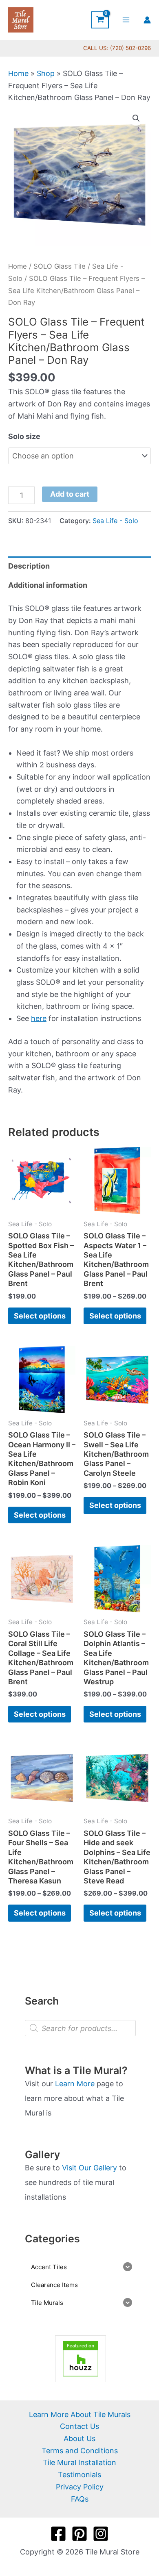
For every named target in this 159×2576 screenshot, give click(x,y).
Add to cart (70, 494)
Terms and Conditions (80, 2451)
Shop (46, 73)
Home (18, 73)
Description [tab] (29, 566)
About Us (79, 2438)
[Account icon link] (147, 20)
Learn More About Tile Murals (80, 2414)
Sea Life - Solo (115, 521)
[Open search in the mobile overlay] (80, 2028)
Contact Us (79, 2426)
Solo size (24, 436)
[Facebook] (58, 2534)
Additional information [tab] (48, 585)
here (39, 1018)
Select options (40, 1316)
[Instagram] (101, 2534)
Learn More (75, 2084)
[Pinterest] (79, 2534)
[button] (136, 118)
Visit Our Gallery (89, 2168)
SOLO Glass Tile (60, 266)
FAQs (80, 2499)
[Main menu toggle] (126, 20)
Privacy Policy (80, 2487)
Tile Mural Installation (79, 2462)
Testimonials (79, 2475)
